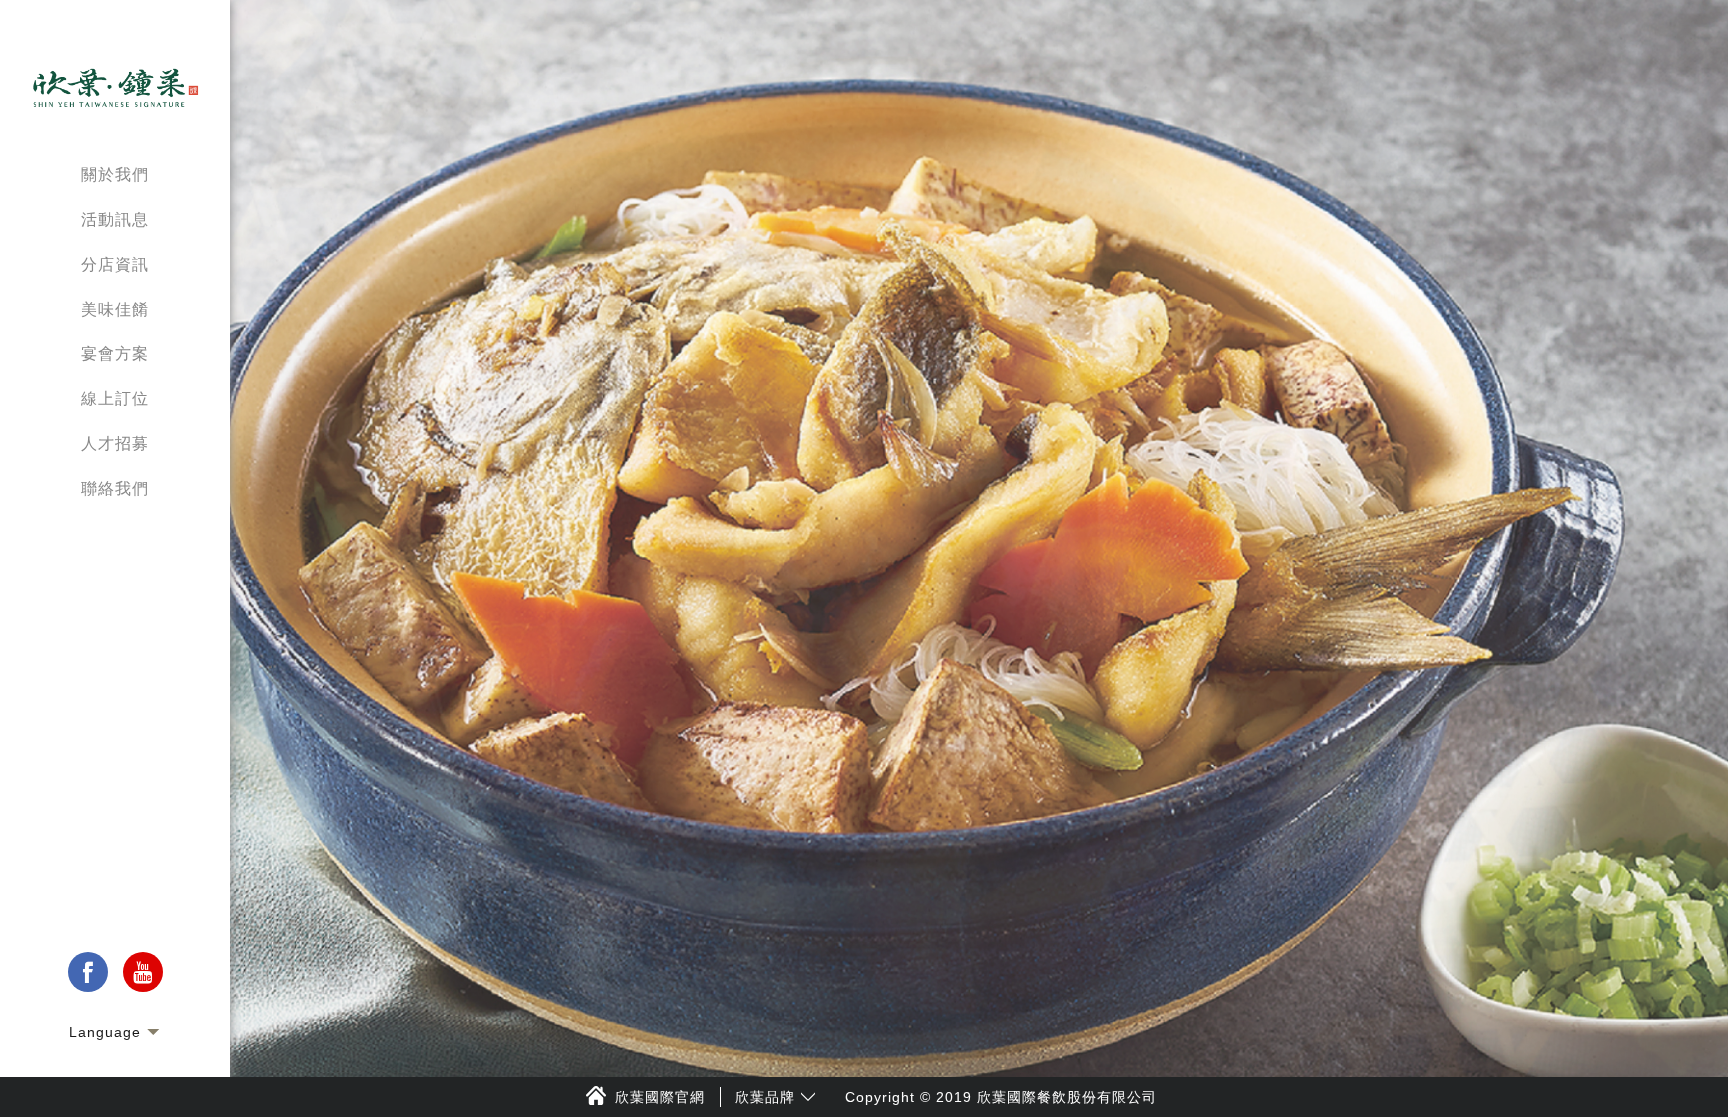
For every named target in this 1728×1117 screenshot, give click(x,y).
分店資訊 (115, 264)
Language (105, 1032)
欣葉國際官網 (660, 1097)
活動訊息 (115, 219)
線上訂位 (115, 398)
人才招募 (115, 443)
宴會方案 (115, 353)
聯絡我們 (115, 488)
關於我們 (115, 174)
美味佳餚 (115, 309)
